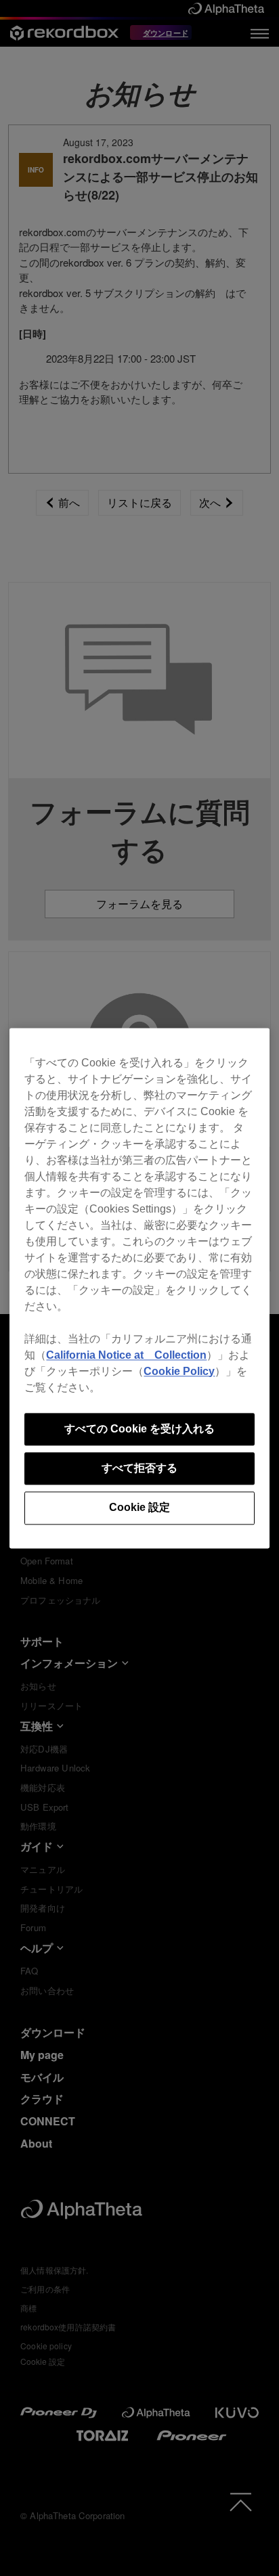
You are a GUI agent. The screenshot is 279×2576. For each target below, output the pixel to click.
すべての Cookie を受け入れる (139, 1429)
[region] (139, 1288)
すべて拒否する (139, 1468)
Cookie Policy (179, 1371)
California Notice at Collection (126, 1355)
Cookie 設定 (139, 1508)
